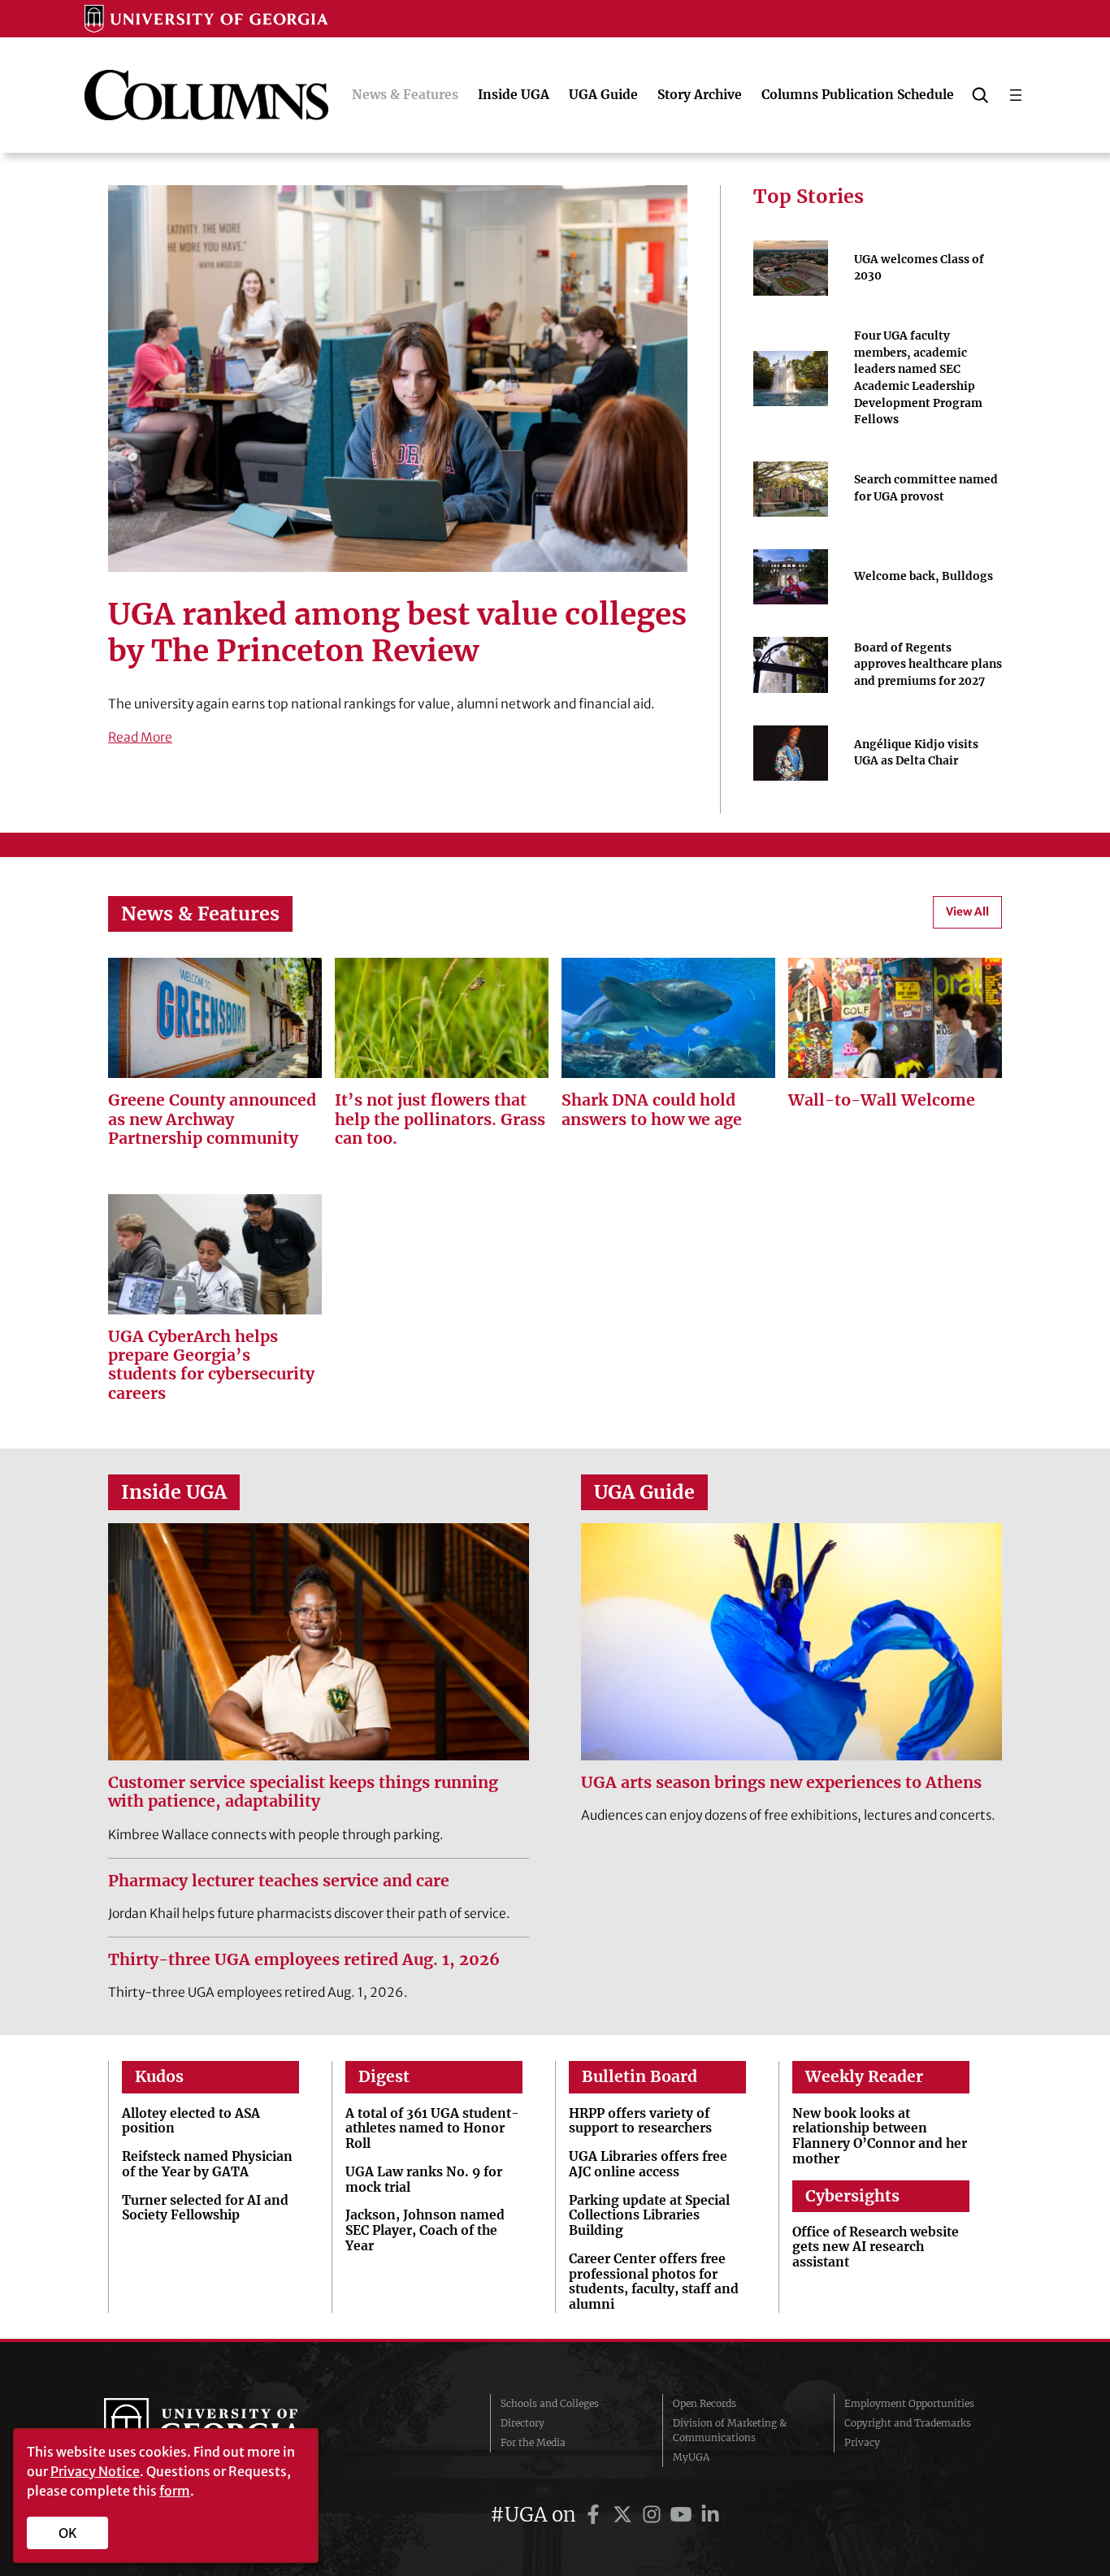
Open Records (705, 2403)
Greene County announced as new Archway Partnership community (212, 1119)
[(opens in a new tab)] (895, 1018)
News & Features (200, 914)
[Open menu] (1016, 95)
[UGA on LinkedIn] (710, 2515)
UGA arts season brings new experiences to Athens (781, 1783)
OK (68, 2533)
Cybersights (852, 2196)
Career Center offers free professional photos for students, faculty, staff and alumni (654, 2282)
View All (967, 912)
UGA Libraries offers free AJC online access (648, 2165)
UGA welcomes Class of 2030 (919, 268)
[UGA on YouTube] (683, 2515)
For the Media (533, 2442)
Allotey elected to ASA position (191, 2121)
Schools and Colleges (550, 2403)
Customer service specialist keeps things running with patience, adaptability (303, 1792)
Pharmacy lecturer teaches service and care (279, 1881)
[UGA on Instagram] (654, 2515)
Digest (384, 2076)
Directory (522, 2423)
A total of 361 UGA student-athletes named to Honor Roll (432, 2129)
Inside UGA (174, 1492)
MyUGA (691, 2457)
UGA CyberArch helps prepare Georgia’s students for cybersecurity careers (211, 1365)
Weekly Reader (864, 2076)
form (175, 2491)
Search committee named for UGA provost (926, 488)
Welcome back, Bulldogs (924, 576)
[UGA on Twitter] (625, 2515)
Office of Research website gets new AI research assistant (876, 2248)
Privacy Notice (95, 2471)
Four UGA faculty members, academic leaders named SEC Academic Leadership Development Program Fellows (918, 378)
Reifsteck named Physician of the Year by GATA (207, 2165)
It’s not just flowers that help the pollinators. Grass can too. (440, 1119)
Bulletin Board (640, 2076)
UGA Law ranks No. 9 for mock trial (424, 2180)
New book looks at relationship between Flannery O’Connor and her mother (880, 2137)
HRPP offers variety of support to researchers (640, 2121)
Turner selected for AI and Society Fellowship (205, 2208)
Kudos (159, 2076)
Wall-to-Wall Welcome (882, 1100)
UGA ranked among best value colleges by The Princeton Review (397, 632)
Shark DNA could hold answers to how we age (652, 1110)
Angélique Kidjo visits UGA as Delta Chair (916, 753)
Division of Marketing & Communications (730, 2430)
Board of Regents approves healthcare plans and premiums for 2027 (928, 665)
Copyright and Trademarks (908, 2423)
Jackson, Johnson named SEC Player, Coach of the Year (425, 2231)
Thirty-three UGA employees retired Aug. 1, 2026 (304, 1960)
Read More (140, 737)
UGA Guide (644, 1492)
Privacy (862, 2442)
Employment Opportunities (909, 2403)
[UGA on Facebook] (596, 2515)
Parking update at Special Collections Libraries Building (649, 2216)
